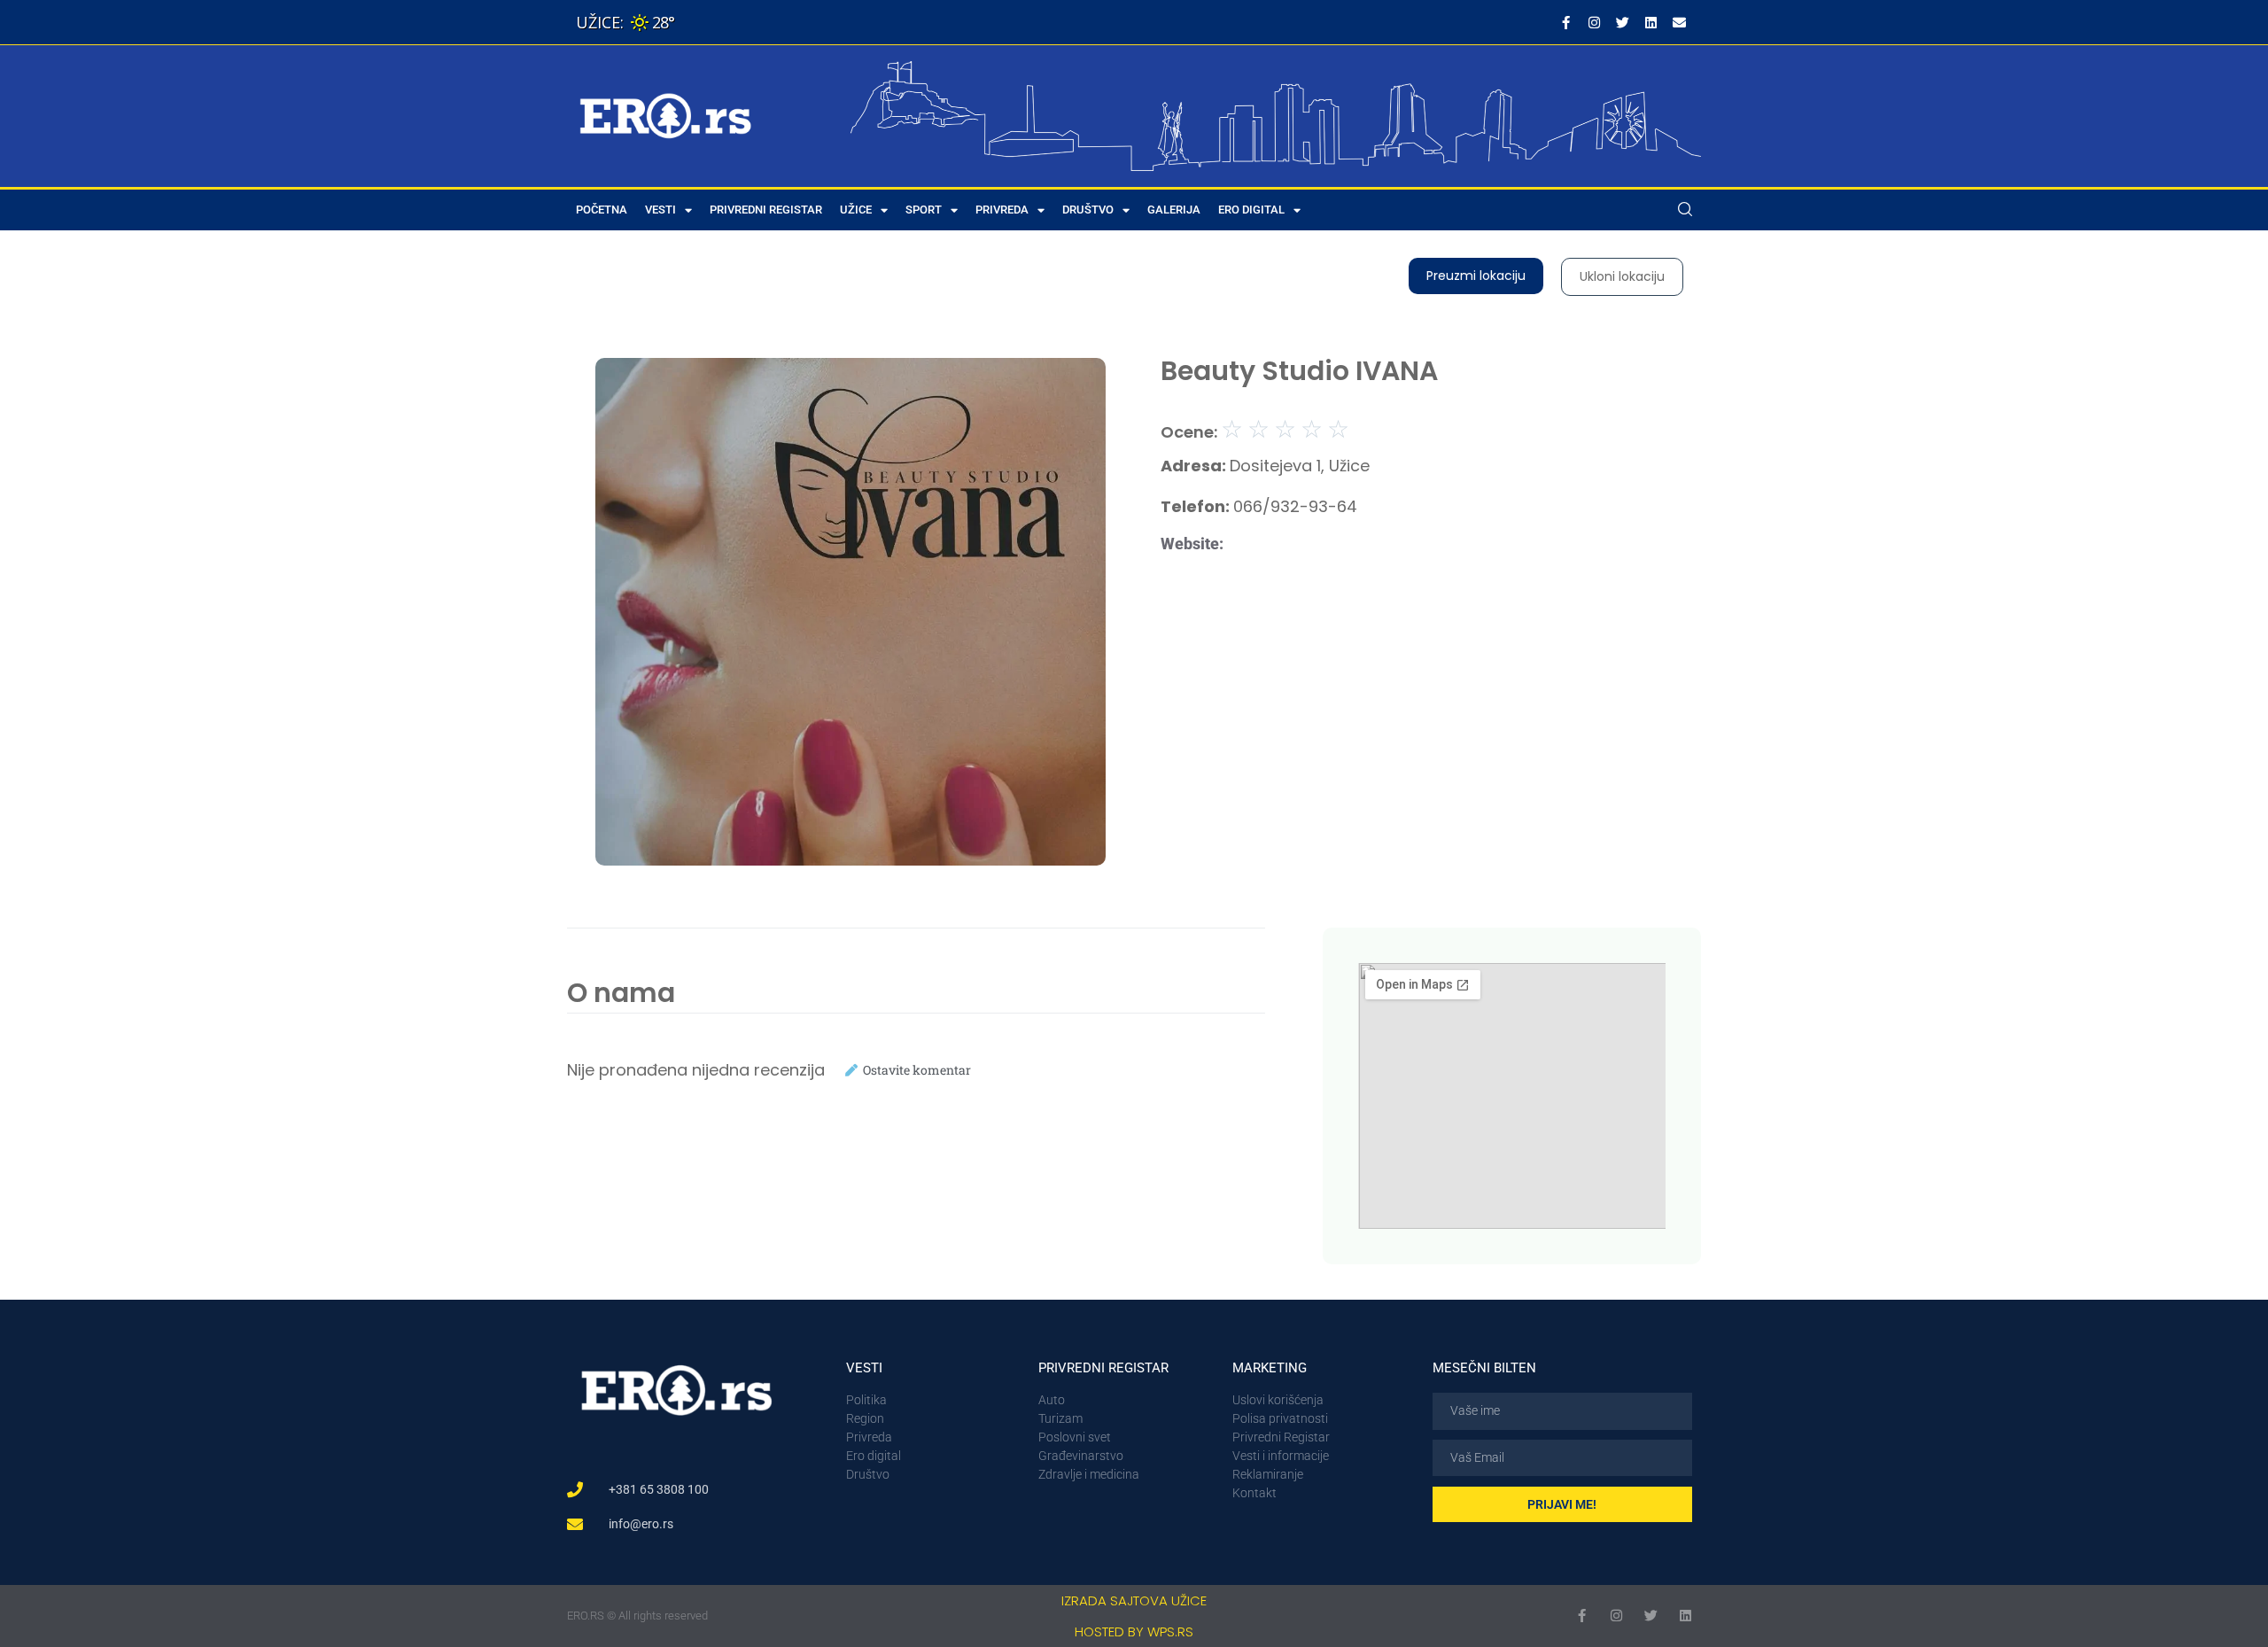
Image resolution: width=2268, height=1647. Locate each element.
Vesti (660, 210)
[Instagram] (1594, 22)
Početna (602, 210)
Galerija (1174, 210)
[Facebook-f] (1565, 22)
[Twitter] (1622, 22)
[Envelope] (1679, 22)
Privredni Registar (766, 210)
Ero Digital (1251, 210)
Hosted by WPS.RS (1134, 1631)
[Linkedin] (1651, 22)
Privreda (1002, 210)
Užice (856, 210)
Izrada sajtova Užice (1134, 1600)
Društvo (1088, 210)
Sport (924, 210)
